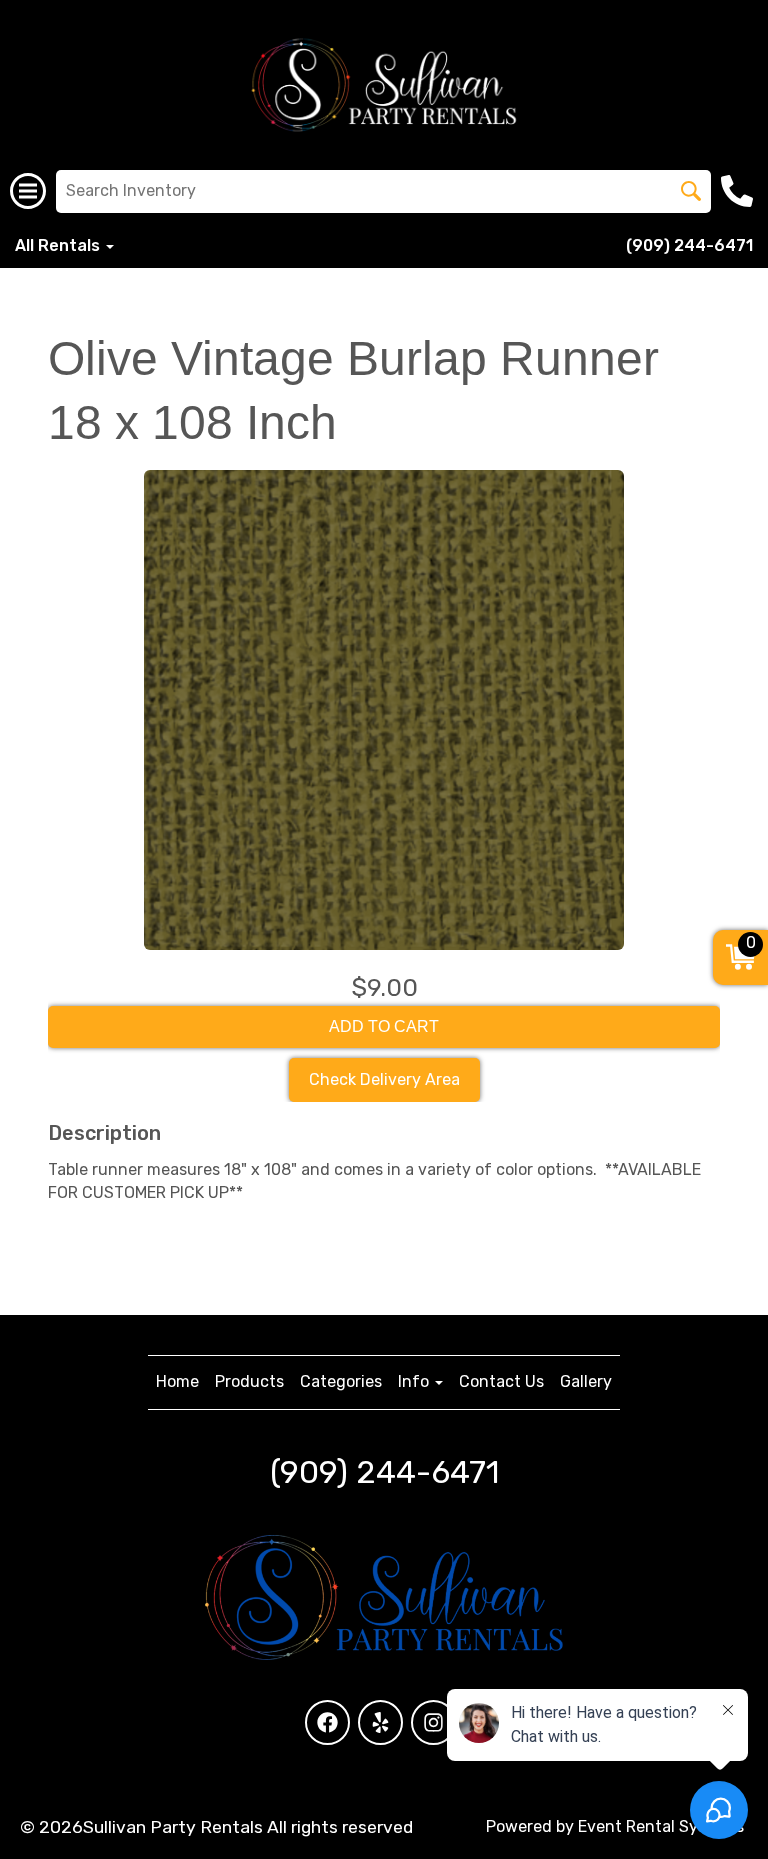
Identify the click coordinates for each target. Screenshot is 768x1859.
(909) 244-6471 (689, 245)
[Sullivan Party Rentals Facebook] (327, 1722)
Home (177, 1381)
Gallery (586, 1381)
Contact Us (501, 1381)
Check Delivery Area (384, 1079)
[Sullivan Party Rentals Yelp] (380, 1722)
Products (249, 1381)
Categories (341, 1381)
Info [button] (415, 1381)
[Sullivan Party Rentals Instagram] (433, 1722)
